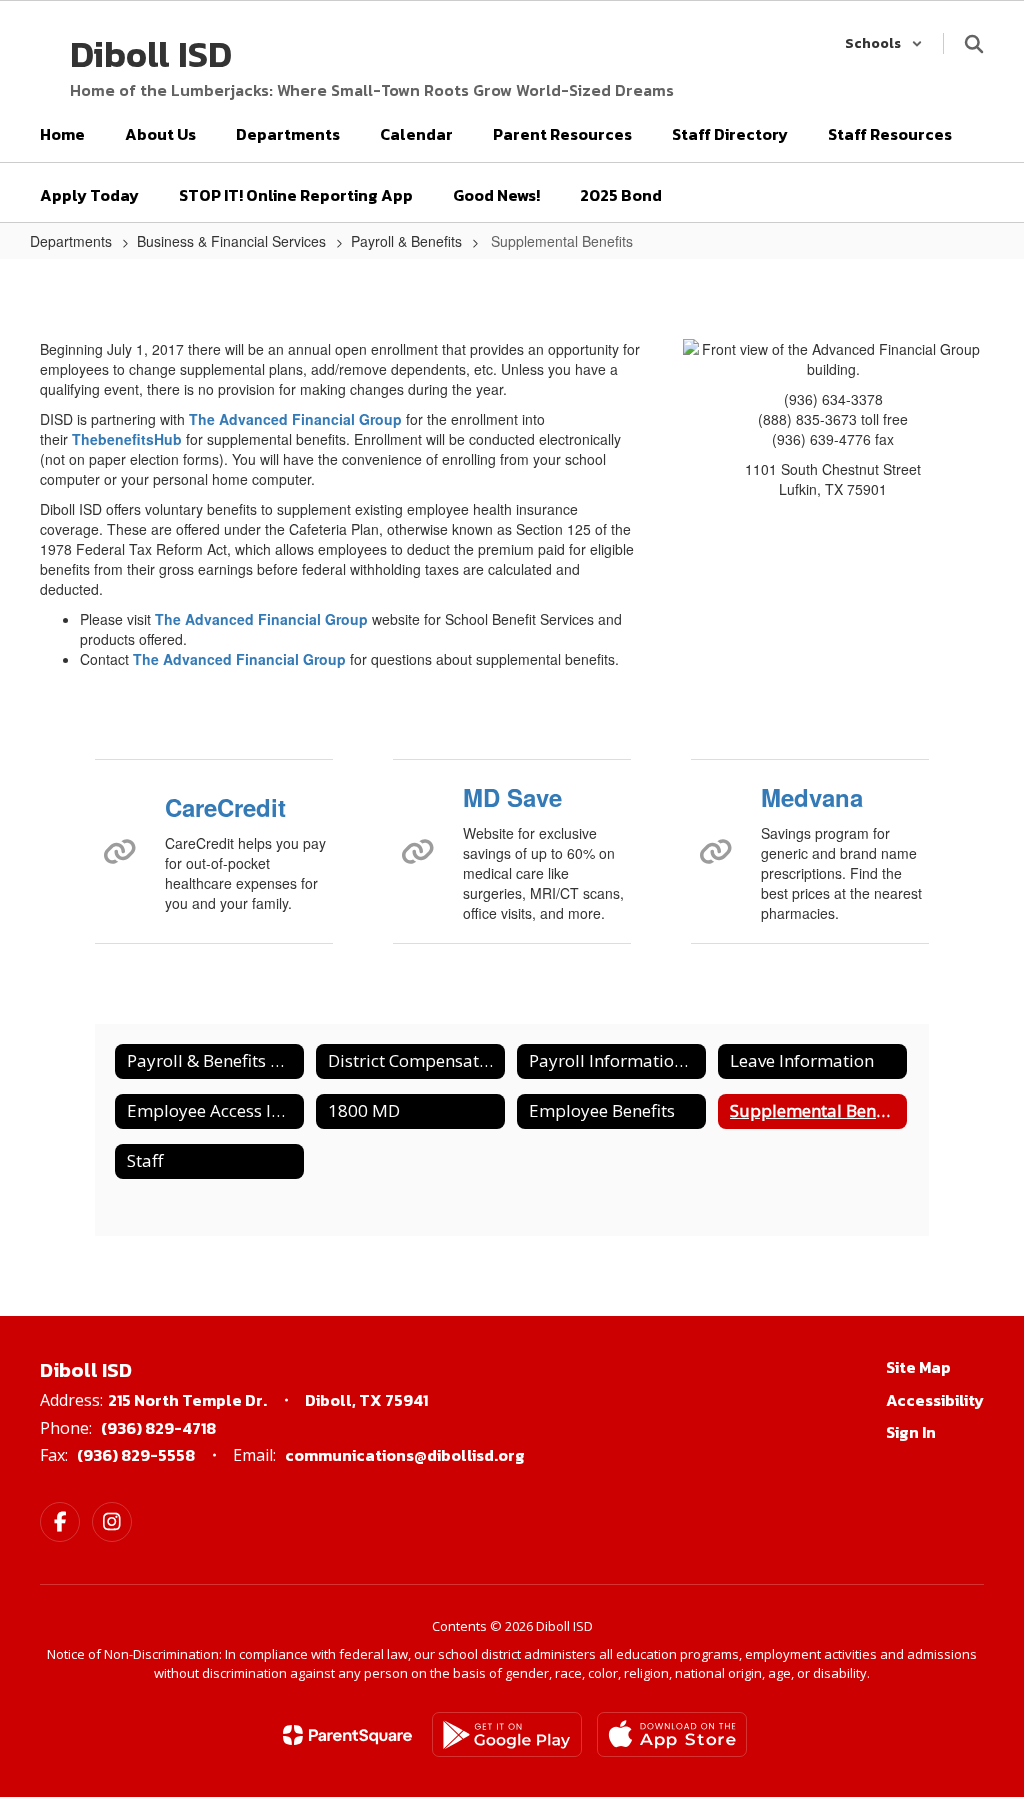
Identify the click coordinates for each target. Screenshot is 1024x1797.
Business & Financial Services (231, 241)
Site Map (918, 1367)
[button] (884, 43)
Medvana (812, 797)
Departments (71, 241)
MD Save (512, 797)
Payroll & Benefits (406, 241)
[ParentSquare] (347, 1735)
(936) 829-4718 (158, 1428)
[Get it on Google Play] (507, 1734)
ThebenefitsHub (127, 439)
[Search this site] (974, 44)
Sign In (911, 1432)
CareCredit (225, 807)
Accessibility (935, 1400)
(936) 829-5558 (136, 1455)
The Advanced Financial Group (295, 419)
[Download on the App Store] (672, 1734)
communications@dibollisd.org (405, 1455)
